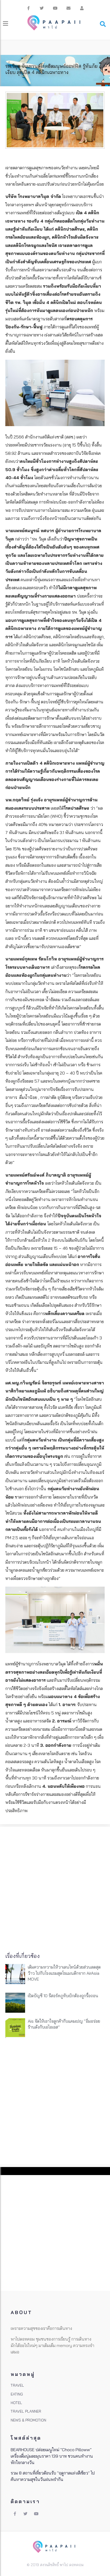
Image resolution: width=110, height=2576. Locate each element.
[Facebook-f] (28, 8)
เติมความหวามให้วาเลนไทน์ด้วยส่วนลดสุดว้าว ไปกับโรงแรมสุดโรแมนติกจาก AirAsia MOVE (64, 1973)
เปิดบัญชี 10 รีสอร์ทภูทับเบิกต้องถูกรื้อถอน (63, 1996)
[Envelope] (68, 8)
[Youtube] (55, 8)
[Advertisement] (55, 1887)
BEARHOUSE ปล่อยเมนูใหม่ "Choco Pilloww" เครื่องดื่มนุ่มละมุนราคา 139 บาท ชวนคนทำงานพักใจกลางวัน (52, 2456)
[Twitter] (42, 8)
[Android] (82, 8)
